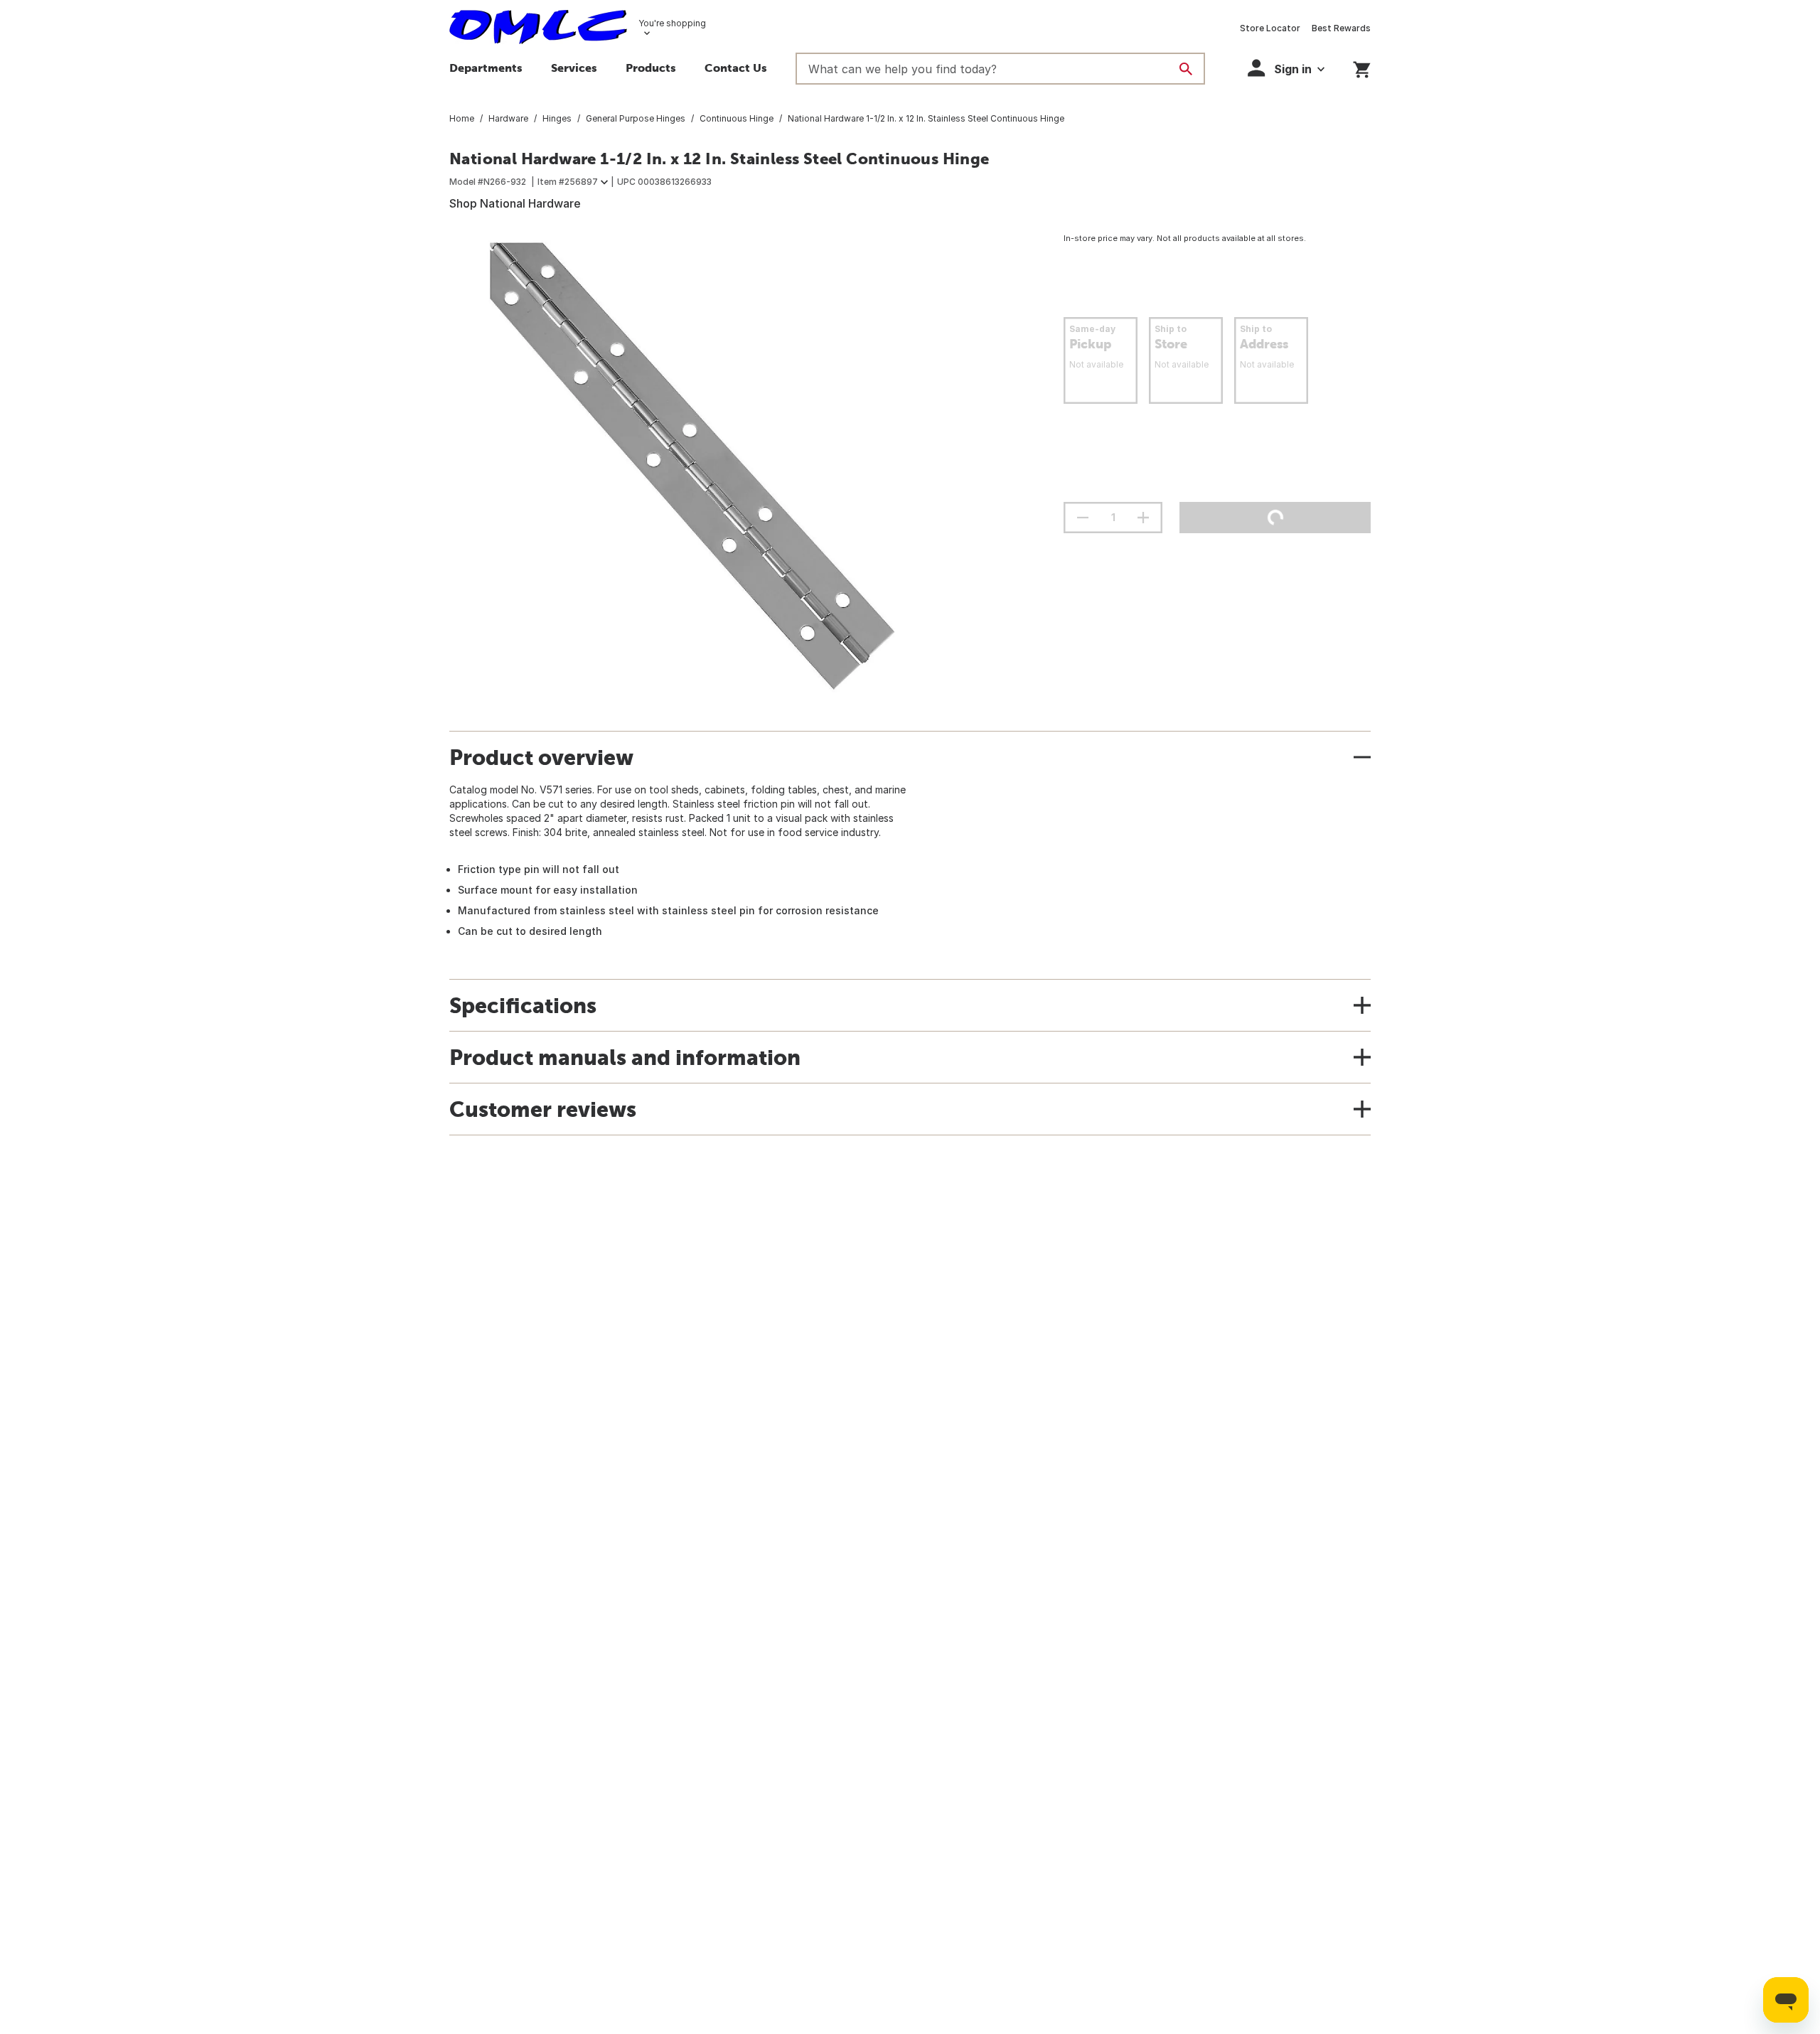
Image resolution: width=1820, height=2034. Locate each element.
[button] (574, 70)
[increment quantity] (1143, 518)
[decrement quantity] (1083, 518)
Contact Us (736, 68)
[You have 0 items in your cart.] (1362, 67)
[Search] (1186, 69)
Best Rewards (1341, 28)
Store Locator (1270, 28)
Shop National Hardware (515, 203)
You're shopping (672, 23)
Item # (568, 182)
